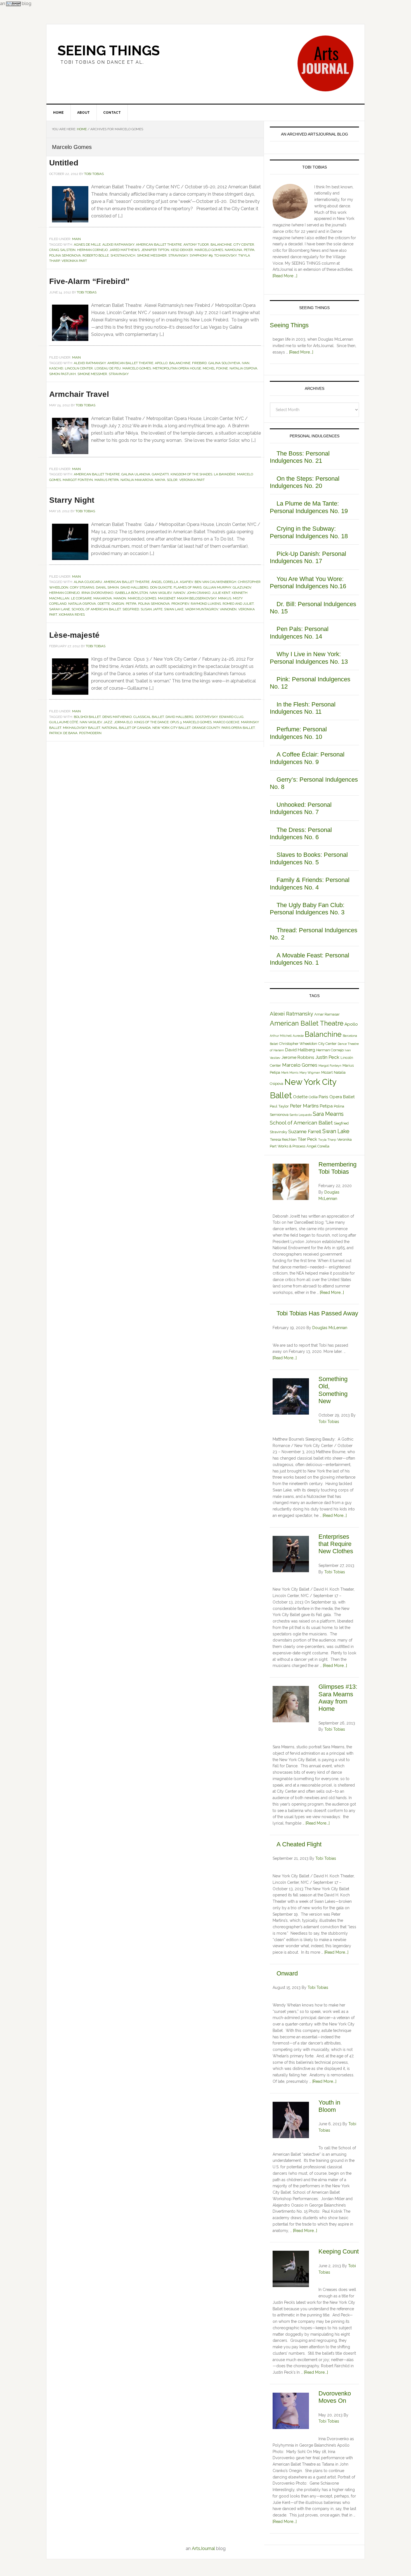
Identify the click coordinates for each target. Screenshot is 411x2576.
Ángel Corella (165, 582)
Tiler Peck (307, 1139)
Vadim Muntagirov (202, 609)
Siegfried (131, 609)
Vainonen (228, 609)
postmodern (90, 733)
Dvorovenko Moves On (335, 2397)
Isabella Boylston (131, 593)
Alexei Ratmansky (118, 245)
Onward (287, 1973)
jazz (108, 722)
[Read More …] (285, 276)
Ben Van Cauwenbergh (215, 582)
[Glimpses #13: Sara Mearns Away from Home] (291, 1705)
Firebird (199, 363)
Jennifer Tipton (155, 250)
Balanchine (221, 245)
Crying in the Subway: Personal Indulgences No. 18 (309, 532)
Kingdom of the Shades (191, 474)
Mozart (327, 1072)
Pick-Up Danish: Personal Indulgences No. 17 (308, 557)
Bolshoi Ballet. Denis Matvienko (103, 717)
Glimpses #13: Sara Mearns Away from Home (338, 1698)
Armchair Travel (79, 394)
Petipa (249, 250)
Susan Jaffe (152, 609)
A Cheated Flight (299, 1844)
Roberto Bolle (96, 255)
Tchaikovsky (225, 255)
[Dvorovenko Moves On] (291, 2412)
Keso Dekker (182, 250)
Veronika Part (74, 261)
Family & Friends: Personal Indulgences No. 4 (310, 883)
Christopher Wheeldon (298, 1044)
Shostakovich (123, 255)
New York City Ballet (171, 728)
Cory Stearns (82, 587)
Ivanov (179, 593)
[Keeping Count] (291, 2270)
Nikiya (160, 480)
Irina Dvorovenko (97, 593)
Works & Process (291, 1146)
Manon (120, 598)
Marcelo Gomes (209, 250)
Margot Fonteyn (78, 480)
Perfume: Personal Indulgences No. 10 (298, 733)
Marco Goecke (226, 722)
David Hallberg (134, 587)
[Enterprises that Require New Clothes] (291, 1555)
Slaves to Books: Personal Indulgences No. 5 (309, 858)
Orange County (206, 728)
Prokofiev (180, 604)
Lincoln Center (79, 368)
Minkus (225, 598)
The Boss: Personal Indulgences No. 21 (300, 457)
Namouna (233, 250)
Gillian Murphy (217, 587)
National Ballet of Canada (126, 728)
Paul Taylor (279, 1106)
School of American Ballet (96, 609)
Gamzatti (160, 474)
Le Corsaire (81, 598)
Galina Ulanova (136, 474)
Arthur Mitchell (281, 1036)
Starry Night (72, 500)
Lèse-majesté (74, 635)
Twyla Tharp (327, 1140)
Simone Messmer (152, 255)
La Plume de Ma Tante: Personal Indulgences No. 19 (309, 507)
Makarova (103, 598)
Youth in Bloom (329, 2106)
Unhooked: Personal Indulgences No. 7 (301, 808)
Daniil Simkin (107, 587)
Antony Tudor (196, 245)
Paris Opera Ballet (238, 728)
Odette (104, 604)
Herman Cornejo (92, 250)
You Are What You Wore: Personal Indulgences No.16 (308, 583)
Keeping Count (339, 2251)
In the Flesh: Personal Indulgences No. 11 (303, 708)
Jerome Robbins (298, 1057)
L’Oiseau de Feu (108, 368)
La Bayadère (225, 474)
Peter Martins (304, 1106)
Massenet (167, 598)
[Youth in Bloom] (291, 2121)
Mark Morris (290, 1073)
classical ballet (149, 717)
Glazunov (242, 587)
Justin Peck (327, 1057)
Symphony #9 (201, 255)
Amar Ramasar (327, 1014)
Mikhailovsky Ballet (82, 728)
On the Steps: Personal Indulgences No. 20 (305, 482)
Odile (313, 1097)
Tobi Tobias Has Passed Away (317, 1313)
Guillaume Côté (64, 722)
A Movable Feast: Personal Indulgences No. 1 (310, 959)
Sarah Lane (60, 609)
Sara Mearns (328, 1114)
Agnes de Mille (87, 245)
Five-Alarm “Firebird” (89, 281)
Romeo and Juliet (238, 604)
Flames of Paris (188, 587)
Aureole (298, 1036)
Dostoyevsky (206, 717)
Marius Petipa (107, 480)
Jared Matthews (124, 250)
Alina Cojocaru (88, 582)
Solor (172, 480)
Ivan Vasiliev (161, 593)
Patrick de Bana (63, 733)
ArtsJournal (203, 2548)
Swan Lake (174, 609)
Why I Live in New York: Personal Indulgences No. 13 (309, 658)
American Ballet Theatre (159, 245)
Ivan (246, 363)
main (76, 239)
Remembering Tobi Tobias (337, 1168)
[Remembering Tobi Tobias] (291, 1183)
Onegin (118, 604)
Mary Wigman (310, 1073)
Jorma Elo (123, 722)
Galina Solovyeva (224, 363)
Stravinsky (178, 255)
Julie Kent (221, 593)
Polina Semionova (65, 255)
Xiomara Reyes (72, 615)
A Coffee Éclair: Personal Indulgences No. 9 (307, 758)
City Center (244, 245)
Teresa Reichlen (283, 1139)
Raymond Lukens (206, 604)
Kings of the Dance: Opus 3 (158, 722)
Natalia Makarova (137, 480)
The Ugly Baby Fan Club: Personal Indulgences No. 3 (307, 909)
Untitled (64, 163)
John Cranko (199, 593)
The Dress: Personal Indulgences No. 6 (301, 833)
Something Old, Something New (333, 1390)
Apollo (161, 363)
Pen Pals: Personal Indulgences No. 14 (299, 633)
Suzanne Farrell (305, 1132)
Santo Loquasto (301, 1115)
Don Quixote (161, 587)
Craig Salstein (62, 250)
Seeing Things (109, 51)
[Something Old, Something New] (291, 1397)
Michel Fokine (215, 368)
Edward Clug (231, 717)
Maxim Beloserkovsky (197, 598)
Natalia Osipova (243, 368)
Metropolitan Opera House (177, 368)
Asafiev (186, 582)
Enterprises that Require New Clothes (336, 1544)
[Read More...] (301, 352)
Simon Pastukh (62, 374)
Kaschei (56, 368)
